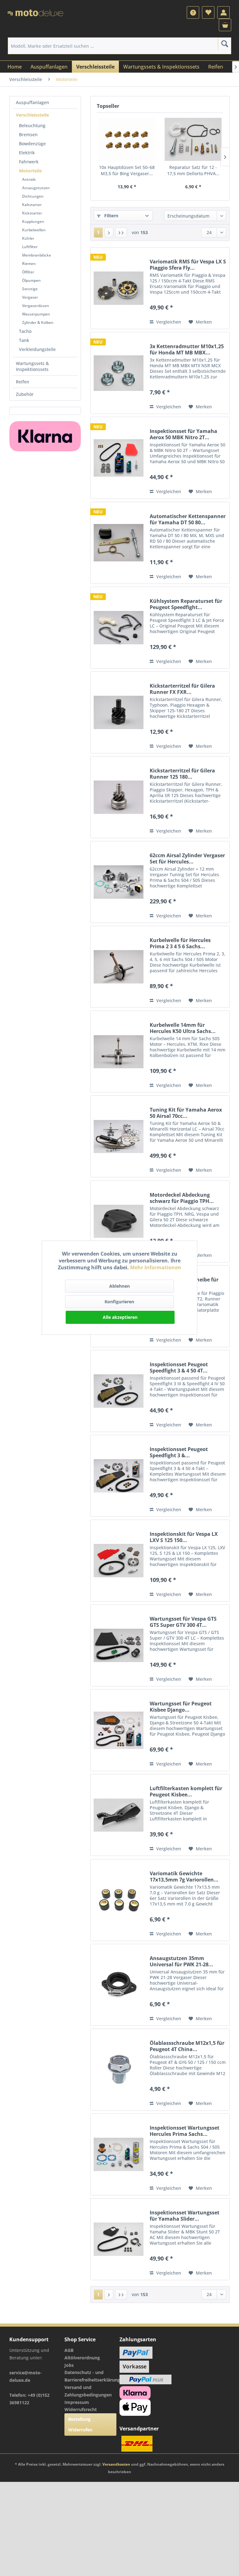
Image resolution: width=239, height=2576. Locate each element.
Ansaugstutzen (36, 188)
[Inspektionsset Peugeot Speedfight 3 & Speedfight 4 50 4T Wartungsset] (119, 1476)
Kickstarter (32, 213)
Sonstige (30, 289)
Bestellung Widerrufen (80, 2424)
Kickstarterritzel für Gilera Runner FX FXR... (182, 689)
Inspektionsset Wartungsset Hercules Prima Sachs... (185, 2131)
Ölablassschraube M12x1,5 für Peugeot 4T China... (187, 2046)
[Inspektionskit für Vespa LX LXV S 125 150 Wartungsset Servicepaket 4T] (119, 1561)
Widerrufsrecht (81, 2409)
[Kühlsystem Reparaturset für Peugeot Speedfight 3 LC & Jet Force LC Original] (119, 628)
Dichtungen (33, 196)
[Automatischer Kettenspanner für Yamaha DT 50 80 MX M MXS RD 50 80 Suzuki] (119, 543)
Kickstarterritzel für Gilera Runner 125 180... (182, 774)
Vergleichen (168, 322)
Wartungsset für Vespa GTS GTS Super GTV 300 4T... (183, 1622)
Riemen (29, 264)
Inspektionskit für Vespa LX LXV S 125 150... (184, 1537)
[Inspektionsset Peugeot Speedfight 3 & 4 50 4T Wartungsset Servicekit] (119, 1391)
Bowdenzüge (32, 144)
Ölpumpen (31, 280)
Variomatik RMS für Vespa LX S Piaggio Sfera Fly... (188, 265)
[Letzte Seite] (121, 233)
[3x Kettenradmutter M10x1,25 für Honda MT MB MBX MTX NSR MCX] (119, 373)
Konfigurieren (119, 1302)
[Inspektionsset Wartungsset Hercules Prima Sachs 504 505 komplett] (119, 2154)
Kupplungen (33, 221)
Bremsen (28, 135)
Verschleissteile (32, 115)
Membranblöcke (37, 255)
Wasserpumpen (36, 314)
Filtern (111, 216)
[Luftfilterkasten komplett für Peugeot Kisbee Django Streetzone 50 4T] (119, 1815)
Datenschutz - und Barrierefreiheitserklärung (90, 2376)
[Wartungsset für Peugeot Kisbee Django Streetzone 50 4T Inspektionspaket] (119, 1730)
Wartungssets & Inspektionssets (32, 366)
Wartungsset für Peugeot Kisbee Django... (181, 1707)
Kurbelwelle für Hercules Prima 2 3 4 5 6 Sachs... (180, 943)
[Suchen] (225, 44)
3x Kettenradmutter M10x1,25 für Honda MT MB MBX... (187, 349)
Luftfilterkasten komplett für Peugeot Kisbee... (186, 1791)
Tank (24, 340)
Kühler (28, 238)
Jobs (69, 2365)
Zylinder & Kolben (38, 322)
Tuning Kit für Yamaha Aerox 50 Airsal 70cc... (186, 1113)
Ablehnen (119, 1286)
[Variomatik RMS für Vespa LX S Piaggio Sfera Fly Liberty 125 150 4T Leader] (119, 288)
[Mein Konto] (223, 12)
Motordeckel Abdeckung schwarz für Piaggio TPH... (182, 1198)
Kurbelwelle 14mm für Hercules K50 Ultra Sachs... (183, 1028)
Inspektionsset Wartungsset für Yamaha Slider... (185, 2216)
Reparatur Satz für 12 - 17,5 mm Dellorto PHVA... (193, 170)
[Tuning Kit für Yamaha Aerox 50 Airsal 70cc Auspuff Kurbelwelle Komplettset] (119, 1136)
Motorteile (30, 171)
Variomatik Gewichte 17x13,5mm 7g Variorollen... (184, 1877)
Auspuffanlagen (33, 102)
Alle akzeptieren (120, 1317)
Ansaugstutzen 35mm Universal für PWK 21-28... (181, 1961)
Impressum (77, 2402)
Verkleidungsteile (37, 349)
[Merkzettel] (208, 12)
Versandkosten (116, 2464)
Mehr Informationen (156, 1267)
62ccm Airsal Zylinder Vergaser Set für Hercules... (187, 858)
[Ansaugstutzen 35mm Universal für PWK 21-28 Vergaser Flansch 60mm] (119, 1985)
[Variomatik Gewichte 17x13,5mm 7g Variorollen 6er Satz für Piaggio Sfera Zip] (119, 1900)
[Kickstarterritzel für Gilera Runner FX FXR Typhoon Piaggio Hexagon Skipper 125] (119, 712)
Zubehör (25, 394)
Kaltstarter (32, 205)
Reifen (23, 382)
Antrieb (29, 179)
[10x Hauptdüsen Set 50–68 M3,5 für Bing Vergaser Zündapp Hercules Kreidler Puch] (127, 139)
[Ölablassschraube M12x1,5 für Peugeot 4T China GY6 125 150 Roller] (119, 2070)
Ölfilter (28, 272)
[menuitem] (193, 12)
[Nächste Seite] (109, 233)
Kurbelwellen (34, 230)
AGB (69, 2350)
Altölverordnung (82, 2358)
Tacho (25, 331)
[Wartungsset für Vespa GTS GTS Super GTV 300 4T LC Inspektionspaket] (119, 1645)
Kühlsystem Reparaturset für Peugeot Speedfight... (186, 604)
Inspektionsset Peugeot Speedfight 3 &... (179, 1452)
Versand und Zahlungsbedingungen (88, 2391)
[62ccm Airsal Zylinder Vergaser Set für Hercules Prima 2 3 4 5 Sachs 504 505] (119, 882)
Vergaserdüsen (36, 306)
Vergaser (30, 297)
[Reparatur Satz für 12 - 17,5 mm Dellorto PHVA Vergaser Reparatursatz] (193, 139)
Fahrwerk (29, 162)
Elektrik (27, 153)
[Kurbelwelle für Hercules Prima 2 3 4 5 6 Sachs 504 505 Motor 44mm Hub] (119, 967)
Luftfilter (30, 247)
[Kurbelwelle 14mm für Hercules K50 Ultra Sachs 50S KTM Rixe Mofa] (119, 1052)
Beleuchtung (32, 125)
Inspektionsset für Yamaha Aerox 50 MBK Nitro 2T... (183, 434)
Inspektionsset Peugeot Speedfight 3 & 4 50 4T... (179, 1367)
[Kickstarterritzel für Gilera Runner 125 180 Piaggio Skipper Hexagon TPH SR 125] (119, 797)
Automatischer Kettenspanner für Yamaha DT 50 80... (188, 519)
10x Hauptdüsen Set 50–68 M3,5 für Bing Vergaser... (127, 170)
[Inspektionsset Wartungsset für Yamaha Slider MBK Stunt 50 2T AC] (119, 2239)
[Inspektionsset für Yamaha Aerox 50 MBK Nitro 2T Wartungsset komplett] (119, 458)
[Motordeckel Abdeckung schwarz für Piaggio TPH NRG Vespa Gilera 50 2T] (119, 1221)
